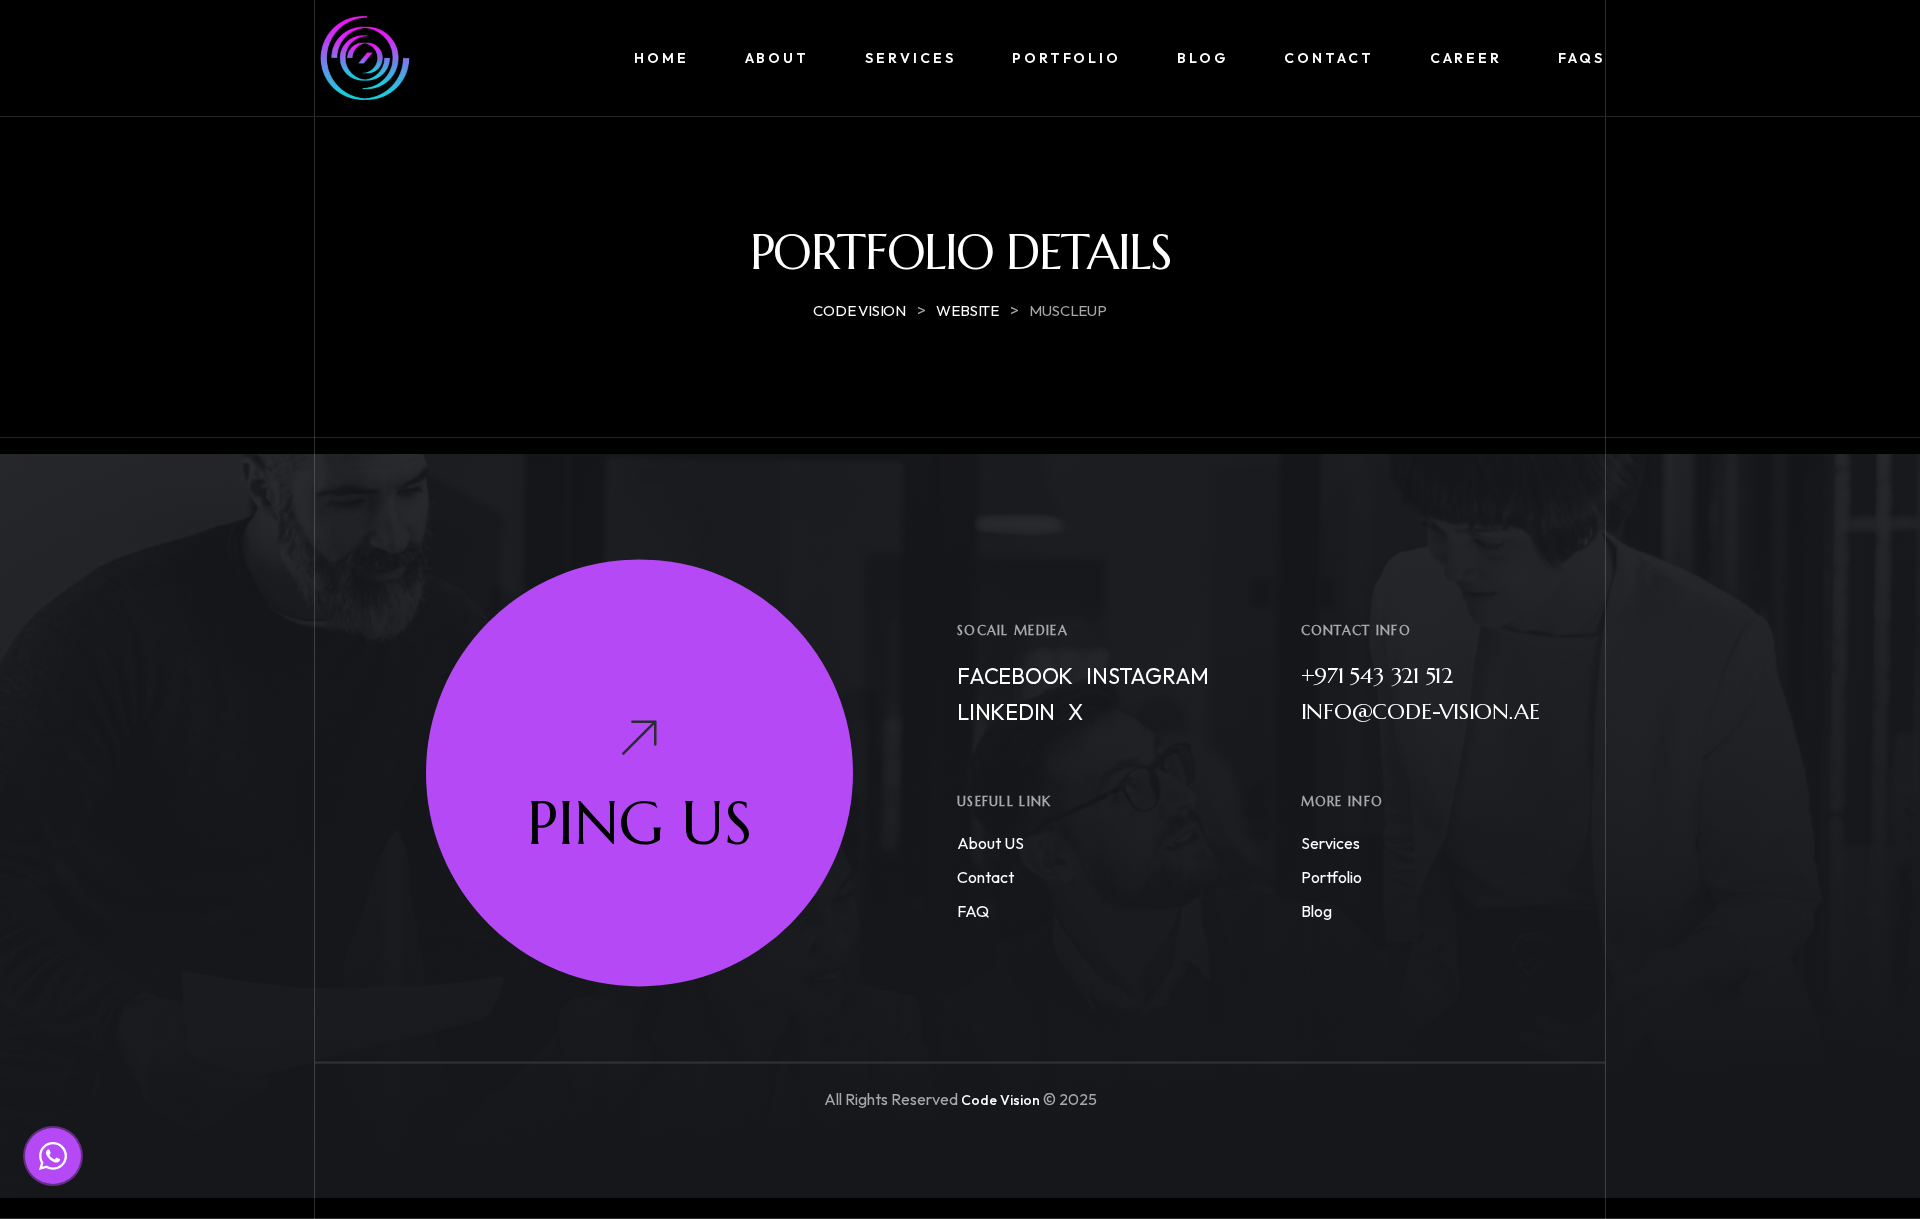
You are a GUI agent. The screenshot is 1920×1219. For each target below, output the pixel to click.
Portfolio (1331, 878)
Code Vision (1000, 1101)
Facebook (1015, 677)
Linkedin (1006, 713)
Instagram (1147, 677)
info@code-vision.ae (1420, 712)
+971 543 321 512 (1377, 676)
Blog (1316, 912)
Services (1330, 844)
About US (990, 844)
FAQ (973, 912)
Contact (985, 878)
